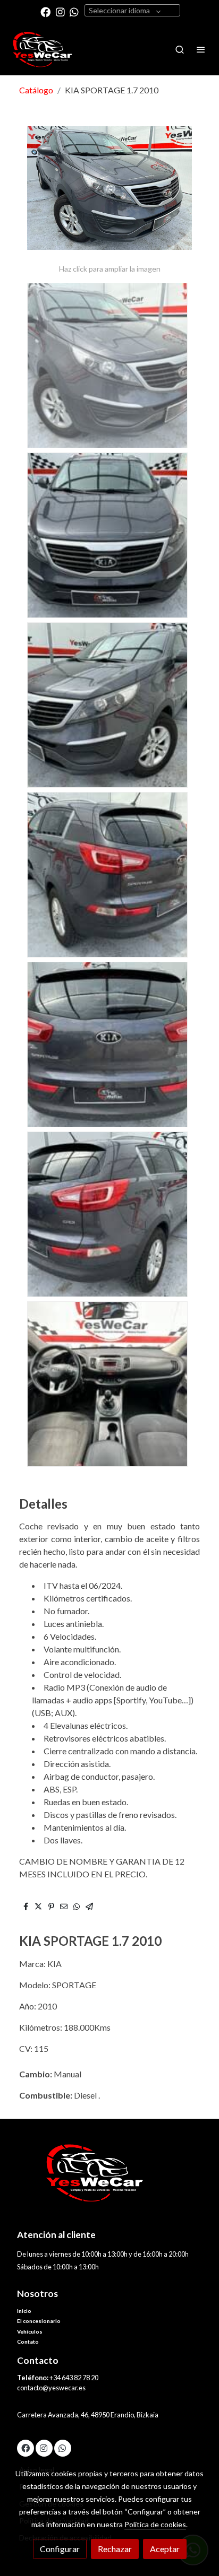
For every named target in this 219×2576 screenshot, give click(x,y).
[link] (43, 50)
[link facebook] (45, 11)
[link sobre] (109, 2179)
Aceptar (165, 2549)
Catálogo (36, 90)
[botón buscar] (180, 49)
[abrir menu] (201, 49)
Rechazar (115, 2549)
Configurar (60, 2549)
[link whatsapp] (74, 11)
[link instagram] (60, 11)
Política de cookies (155, 2524)
